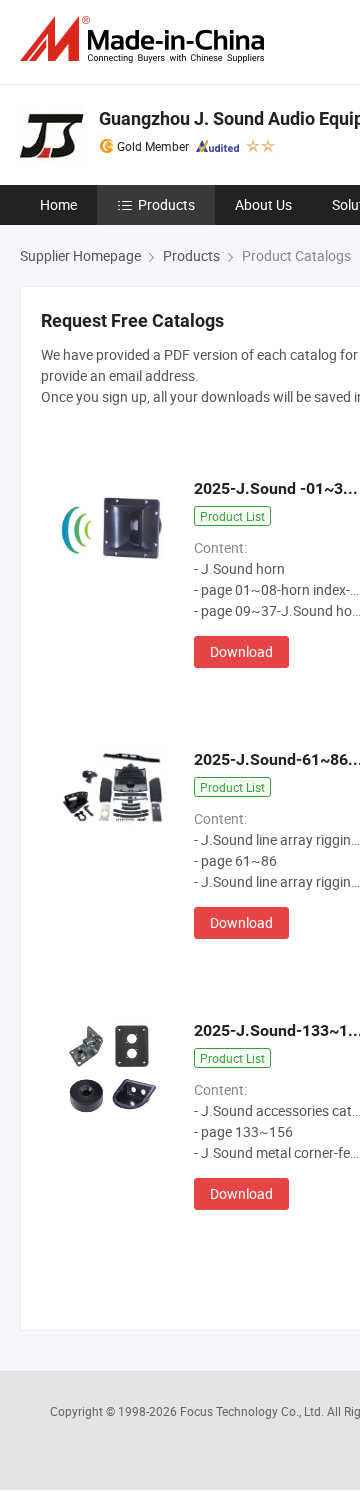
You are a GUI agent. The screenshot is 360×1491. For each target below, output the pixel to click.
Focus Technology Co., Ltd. (253, 1411)
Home (58, 204)
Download (241, 651)
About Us (263, 204)
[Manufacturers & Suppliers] (146, 39)
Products (166, 204)
